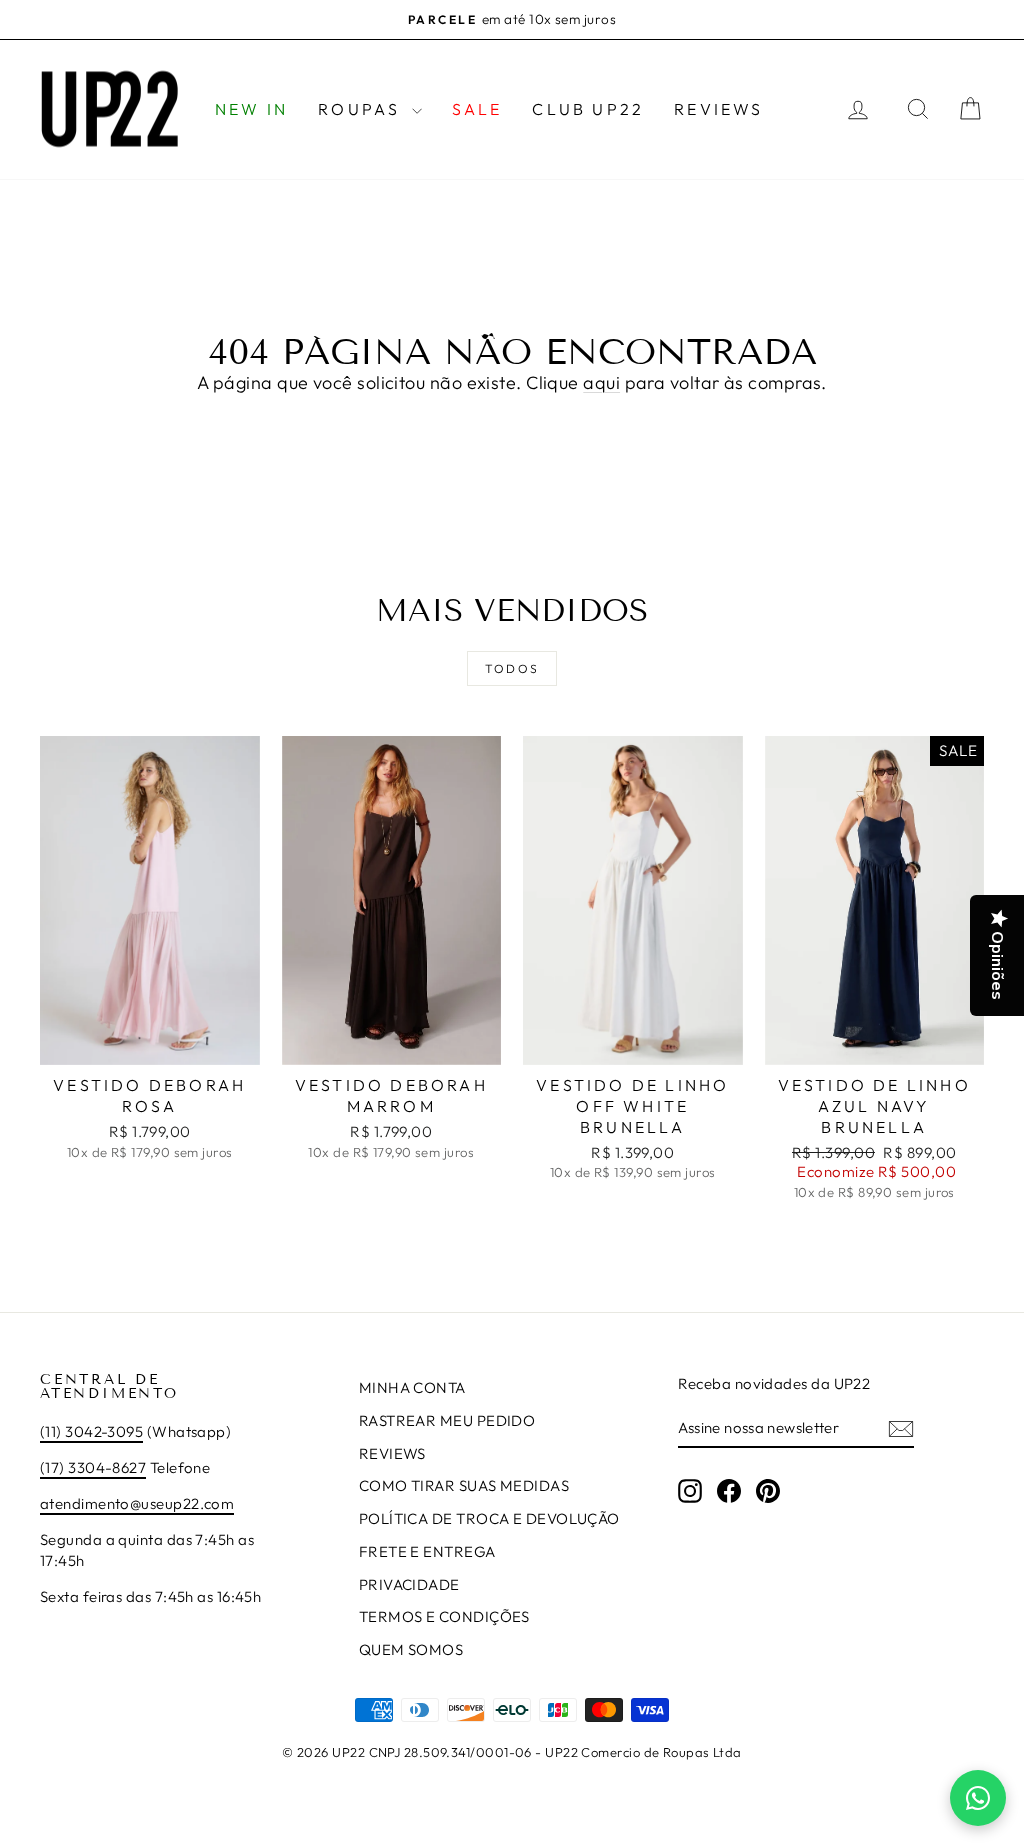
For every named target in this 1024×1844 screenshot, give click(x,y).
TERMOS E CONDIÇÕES (444, 1616)
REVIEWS (718, 109)
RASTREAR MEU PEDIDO (447, 1420)
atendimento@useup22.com (137, 1503)
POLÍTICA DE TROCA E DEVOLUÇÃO (489, 1518)
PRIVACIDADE (409, 1584)
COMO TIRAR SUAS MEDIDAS (464, 1485)
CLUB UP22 (588, 109)
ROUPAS (362, 109)
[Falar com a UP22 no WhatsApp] (978, 1798)
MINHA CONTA (412, 1387)
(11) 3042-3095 (91, 1431)
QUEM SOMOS (411, 1649)
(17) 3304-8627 (93, 1467)
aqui (601, 382)
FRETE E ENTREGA (427, 1551)
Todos (512, 668)
